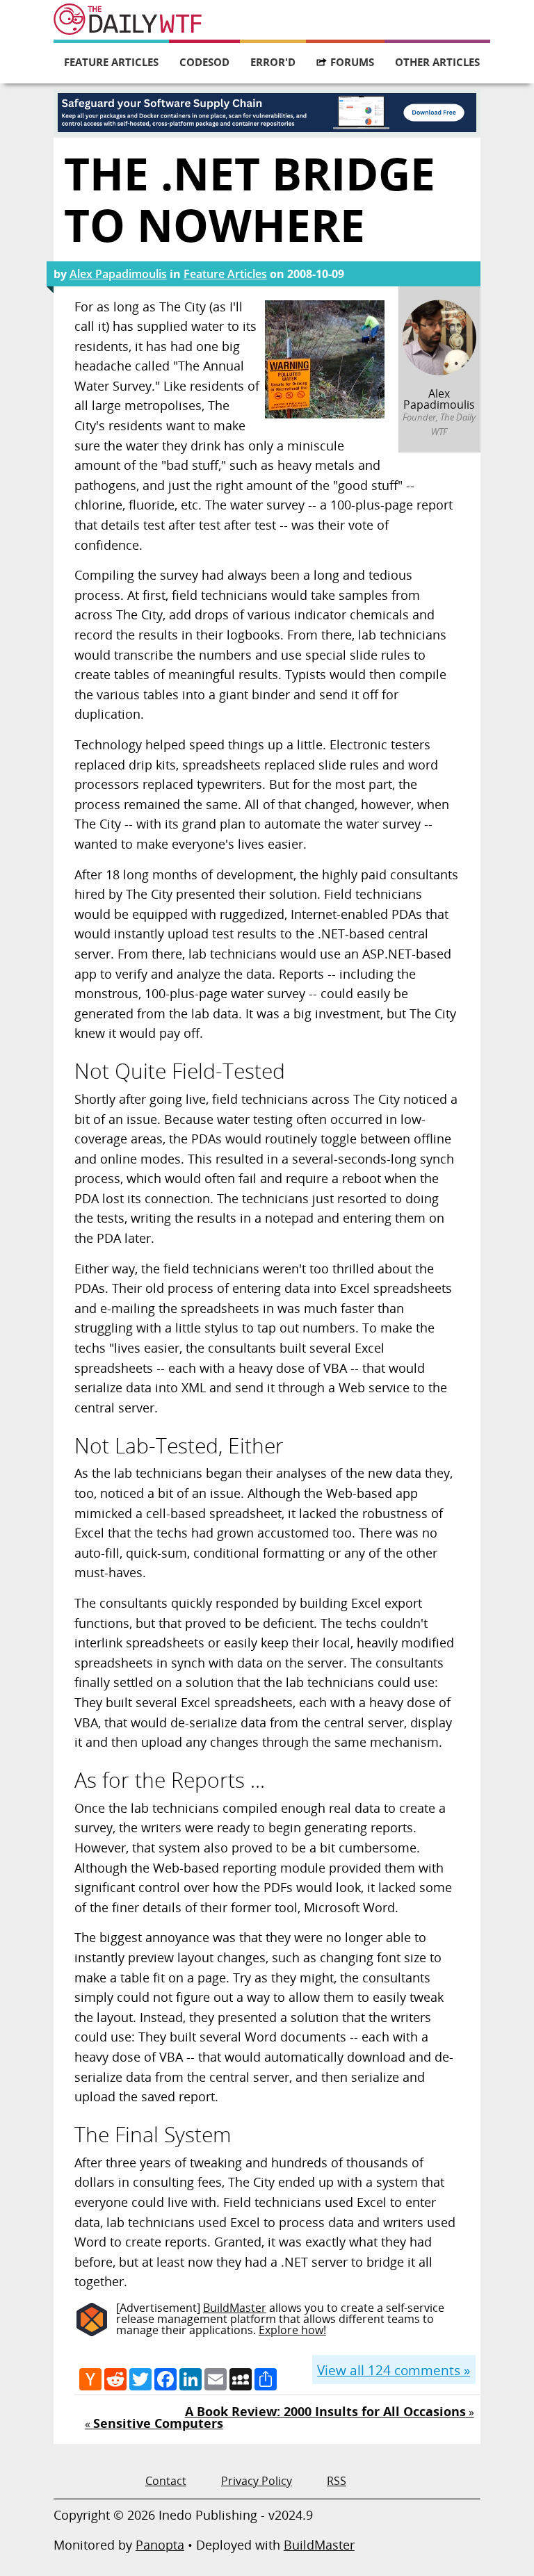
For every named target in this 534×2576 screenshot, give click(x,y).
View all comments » (394, 2370)
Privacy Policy (257, 2481)
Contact (166, 2481)
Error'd (273, 62)
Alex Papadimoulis (118, 274)
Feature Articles (111, 62)
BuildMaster (235, 2308)
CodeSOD (204, 62)
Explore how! (292, 2330)
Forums (352, 62)
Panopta (160, 2545)
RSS (337, 2481)
